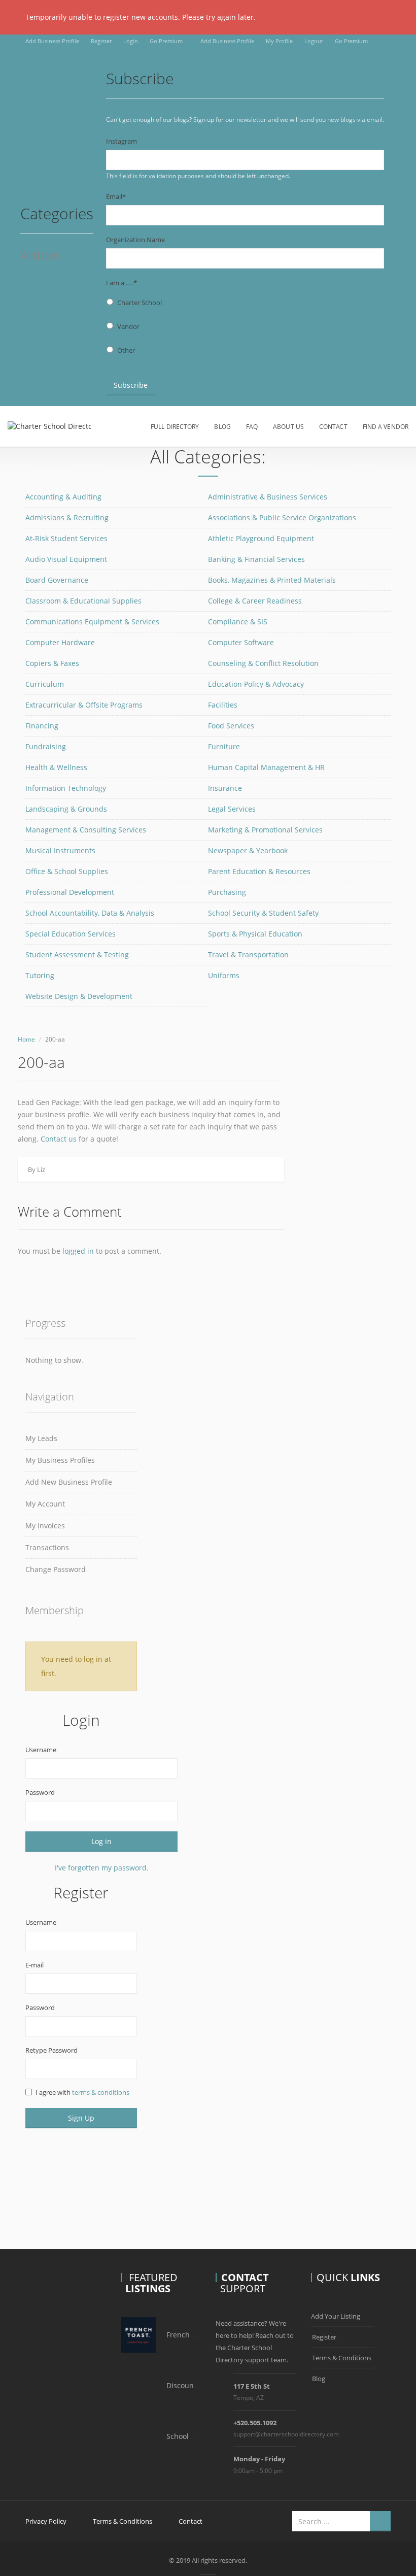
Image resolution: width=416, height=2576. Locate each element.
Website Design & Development (79, 996)
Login (131, 41)
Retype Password (51, 2050)
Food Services (231, 726)
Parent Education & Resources (259, 871)
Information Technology (66, 788)
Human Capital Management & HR (266, 767)
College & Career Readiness (255, 601)
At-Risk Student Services (66, 538)
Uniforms (224, 975)
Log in (101, 1841)
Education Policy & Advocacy (256, 684)
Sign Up (81, 2118)
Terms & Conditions (342, 2358)
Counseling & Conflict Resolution (263, 663)
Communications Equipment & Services (92, 622)
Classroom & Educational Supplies (83, 601)
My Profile (279, 41)
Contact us (59, 1139)
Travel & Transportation (248, 955)
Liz (41, 1169)
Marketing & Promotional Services (265, 830)
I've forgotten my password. (102, 1868)
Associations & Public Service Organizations (282, 517)
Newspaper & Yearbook (248, 850)
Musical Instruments (60, 850)
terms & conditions (101, 2092)
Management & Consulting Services (86, 830)
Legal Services (232, 809)
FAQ (252, 427)
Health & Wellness (56, 767)
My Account (45, 1504)
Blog (222, 427)
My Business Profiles (60, 1460)
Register (101, 41)
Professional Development (70, 892)
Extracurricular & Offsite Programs (84, 705)
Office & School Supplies (67, 871)
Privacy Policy (46, 2521)
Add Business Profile (52, 41)
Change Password (56, 1569)
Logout (314, 41)
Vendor (128, 326)
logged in (78, 1251)
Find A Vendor (386, 427)
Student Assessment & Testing (77, 955)
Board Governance (57, 580)
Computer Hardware (60, 642)
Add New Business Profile (69, 1482)
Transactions (47, 1547)
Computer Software (241, 642)
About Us (288, 427)
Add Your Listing (336, 2316)
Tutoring (40, 975)
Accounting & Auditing (63, 497)
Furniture (224, 746)
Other (126, 350)
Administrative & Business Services (268, 497)
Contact (333, 427)
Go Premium (166, 41)
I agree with (82, 2092)
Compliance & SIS (238, 622)
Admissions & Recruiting (67, 517)
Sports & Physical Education (255, 934)
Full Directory (175, 427)
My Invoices (45, 1526)
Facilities (223, 705)
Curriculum (45, 684)
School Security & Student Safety (263, 913)
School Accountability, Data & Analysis (90, 913)
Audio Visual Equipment (66, 559)
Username (41, 1750)
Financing (42, 726)
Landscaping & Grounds (66, 809)
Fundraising (46, 746)
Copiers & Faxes (52, 663)
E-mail (34, 1965)
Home (26, 1039)
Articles (41, 256)
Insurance (225, 788)
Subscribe (131, 385)
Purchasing (227, 892)
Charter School (140, 303)
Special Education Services (71, 934)
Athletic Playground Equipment (261, 538)
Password (40, 1792)
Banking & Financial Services (256, 559)
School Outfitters (195, 2436)
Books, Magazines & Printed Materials (272, 580)
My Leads (41, 1438)
